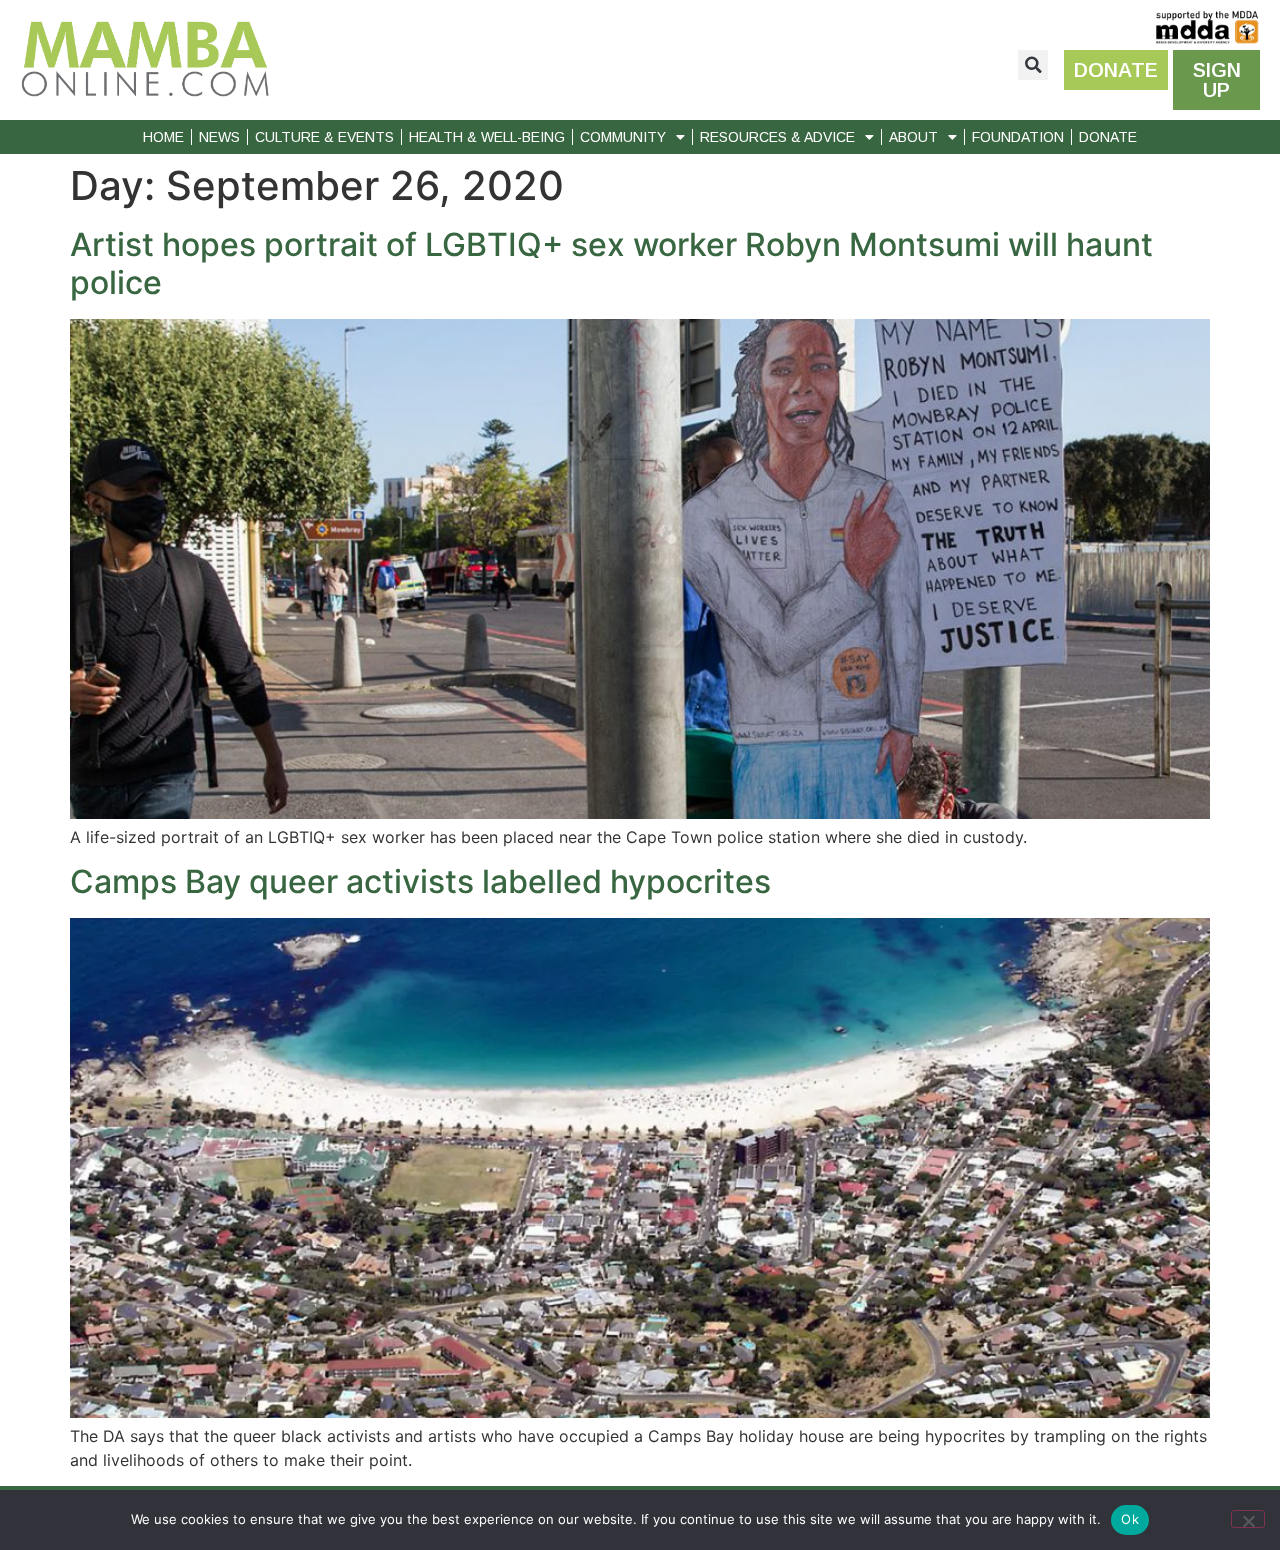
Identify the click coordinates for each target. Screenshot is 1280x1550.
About (913, 137)
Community (623, 137)
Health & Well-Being (487, 137)
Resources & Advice (777, 137)
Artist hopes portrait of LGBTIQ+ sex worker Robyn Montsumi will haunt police (611, 263)
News (219, 137)
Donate (1108, 137)
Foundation (1018, 137)
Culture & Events (324, 137)
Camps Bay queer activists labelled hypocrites (420, 881)
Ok (1130, 1519)
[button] (1033, 65)
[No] (1248, 1519)
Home (163, 137)
